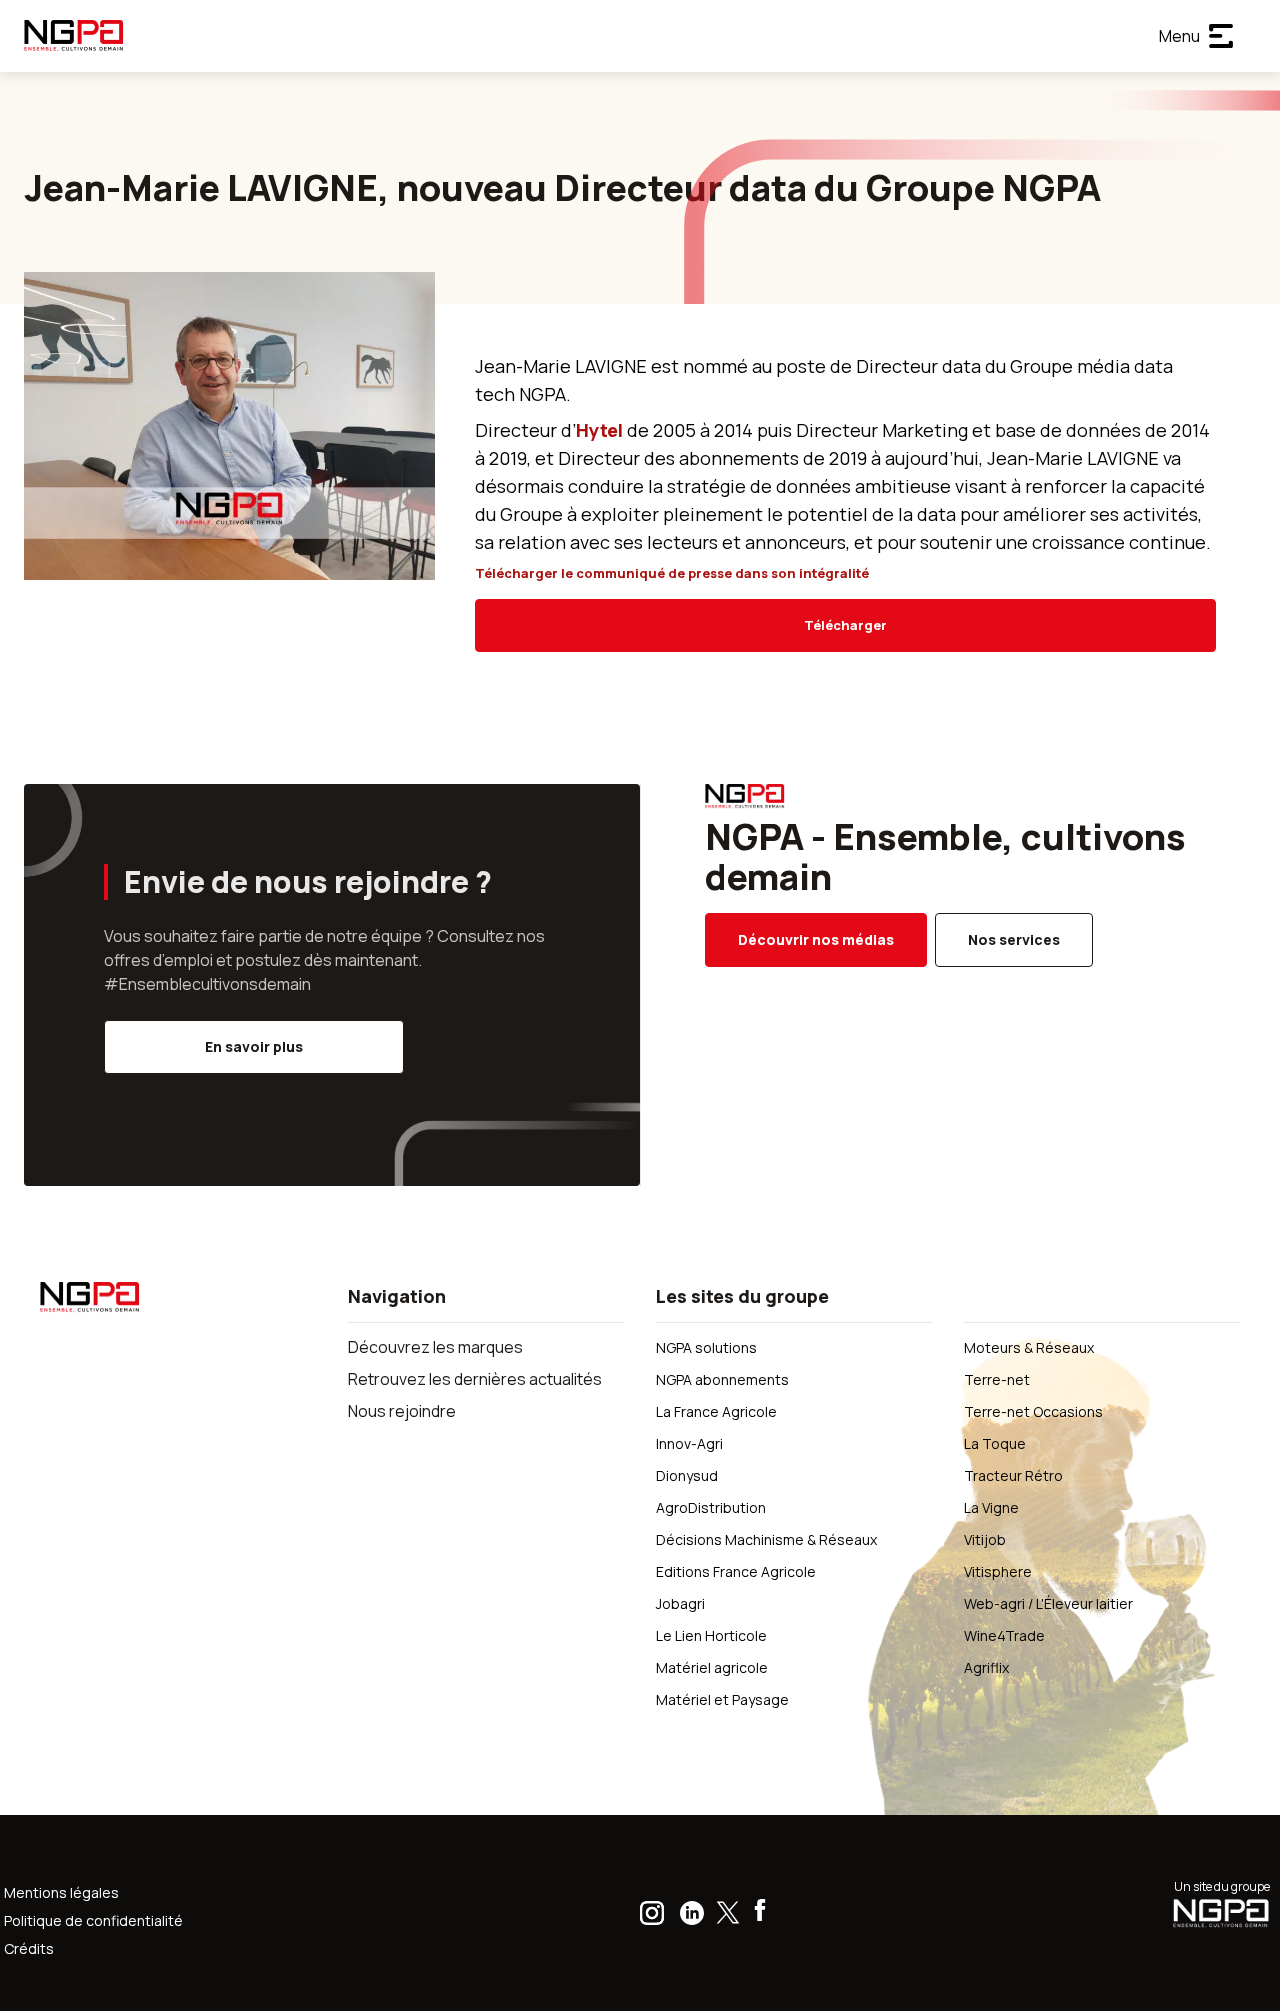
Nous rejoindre (402, 1411)
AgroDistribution (711, 1507)
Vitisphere (998, 1571)
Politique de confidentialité (93, 1920)
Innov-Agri (689, 1443)
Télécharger (845, 625)
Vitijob (985, 1539)
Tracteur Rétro (1013, 1475)
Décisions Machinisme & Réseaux (766, 1539)
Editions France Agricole (736, 1571)
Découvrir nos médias (816, 939)
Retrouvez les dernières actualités (475, 1379)
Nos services (1014, 939)
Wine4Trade (1004, 1635)
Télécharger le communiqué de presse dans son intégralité (672, 573)
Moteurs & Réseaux (1029, 1347)
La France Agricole (716, 1411)
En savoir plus (254, 1046)
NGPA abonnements (722, 1379)
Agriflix (986, 1667)
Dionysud (687, 1475)
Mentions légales (61, 1892)
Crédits (29, 1948)
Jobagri (680, 1603)
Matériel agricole (712, 1667)
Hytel (601, 430)
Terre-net (997, 1379)
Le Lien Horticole (711, 1635)
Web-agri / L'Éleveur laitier (1048, 1603)
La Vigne (991, 1507)
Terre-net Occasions (1033, 1411)
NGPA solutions (706, 1347)
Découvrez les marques (435, 1347)
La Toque (995, 1443)
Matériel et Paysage (722, 1699)
